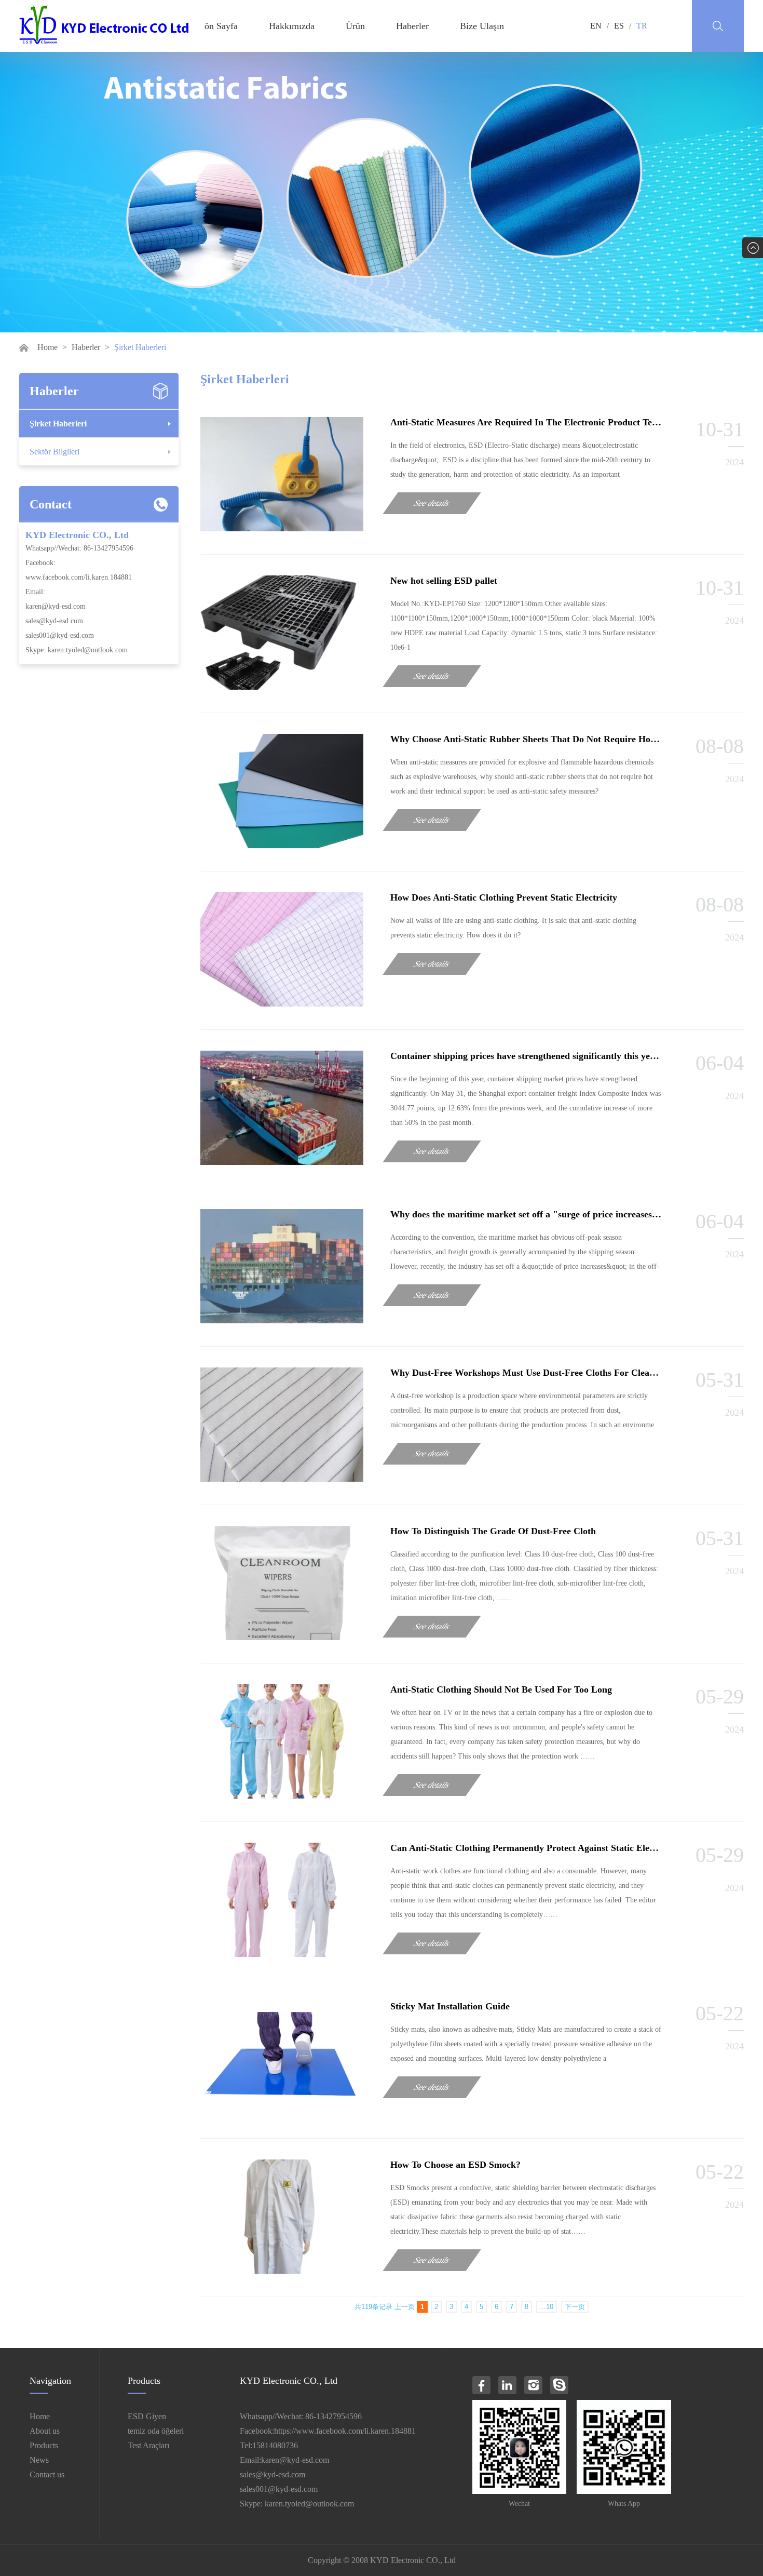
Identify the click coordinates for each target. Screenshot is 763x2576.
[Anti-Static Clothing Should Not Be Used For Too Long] (282, 1796)
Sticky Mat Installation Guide (450, 2006)
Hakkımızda (292, 26)
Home (47, 347)
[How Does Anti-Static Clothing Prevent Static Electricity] (282, 1004)
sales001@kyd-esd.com (60, 635)
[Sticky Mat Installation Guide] (282, 2112)
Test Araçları (148, 2445)
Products (44, 2445)
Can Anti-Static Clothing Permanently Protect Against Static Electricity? (536, 1848)
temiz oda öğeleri (156, 2431)
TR (642, 26)
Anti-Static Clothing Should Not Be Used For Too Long (501, 1689)
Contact (51, 504)
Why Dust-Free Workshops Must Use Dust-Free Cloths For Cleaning (529, 1373)
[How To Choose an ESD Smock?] (282, 2271)
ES (619, 26)
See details (432, 503)
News (39, 2460)
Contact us (47, 2474)
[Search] (718, 26)
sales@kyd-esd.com (54, 621)
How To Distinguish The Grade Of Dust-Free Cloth (493, 1531)
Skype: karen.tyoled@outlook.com (77, 650)
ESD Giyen (147, 2416)
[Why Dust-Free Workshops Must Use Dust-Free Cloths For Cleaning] (282, 1479)
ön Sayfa (221, 26)
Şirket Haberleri (58, 424)
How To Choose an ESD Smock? (455, 2165)
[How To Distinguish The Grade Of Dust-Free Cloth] (282, 1637)
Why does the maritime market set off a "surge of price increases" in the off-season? (560, 1214)
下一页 (575, 2307)
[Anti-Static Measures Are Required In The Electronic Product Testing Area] (282, 528)
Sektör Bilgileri (55, 452)
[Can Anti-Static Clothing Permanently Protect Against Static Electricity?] (282, 1954)
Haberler (412, 26)
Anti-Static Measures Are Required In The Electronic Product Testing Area (542, 422)
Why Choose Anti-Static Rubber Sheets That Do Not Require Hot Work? (537, 739)
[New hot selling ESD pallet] (282, 687)
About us (45, 2431)
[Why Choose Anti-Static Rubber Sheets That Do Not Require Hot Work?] (282, 845)
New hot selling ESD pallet (444, 581)
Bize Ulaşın (482, 26)
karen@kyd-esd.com (56, 606)
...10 (547, 2307)
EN (596, 26)
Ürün (355, 26)
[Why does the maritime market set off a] (282, 1320)
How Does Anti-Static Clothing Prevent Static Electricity (504, 897)
